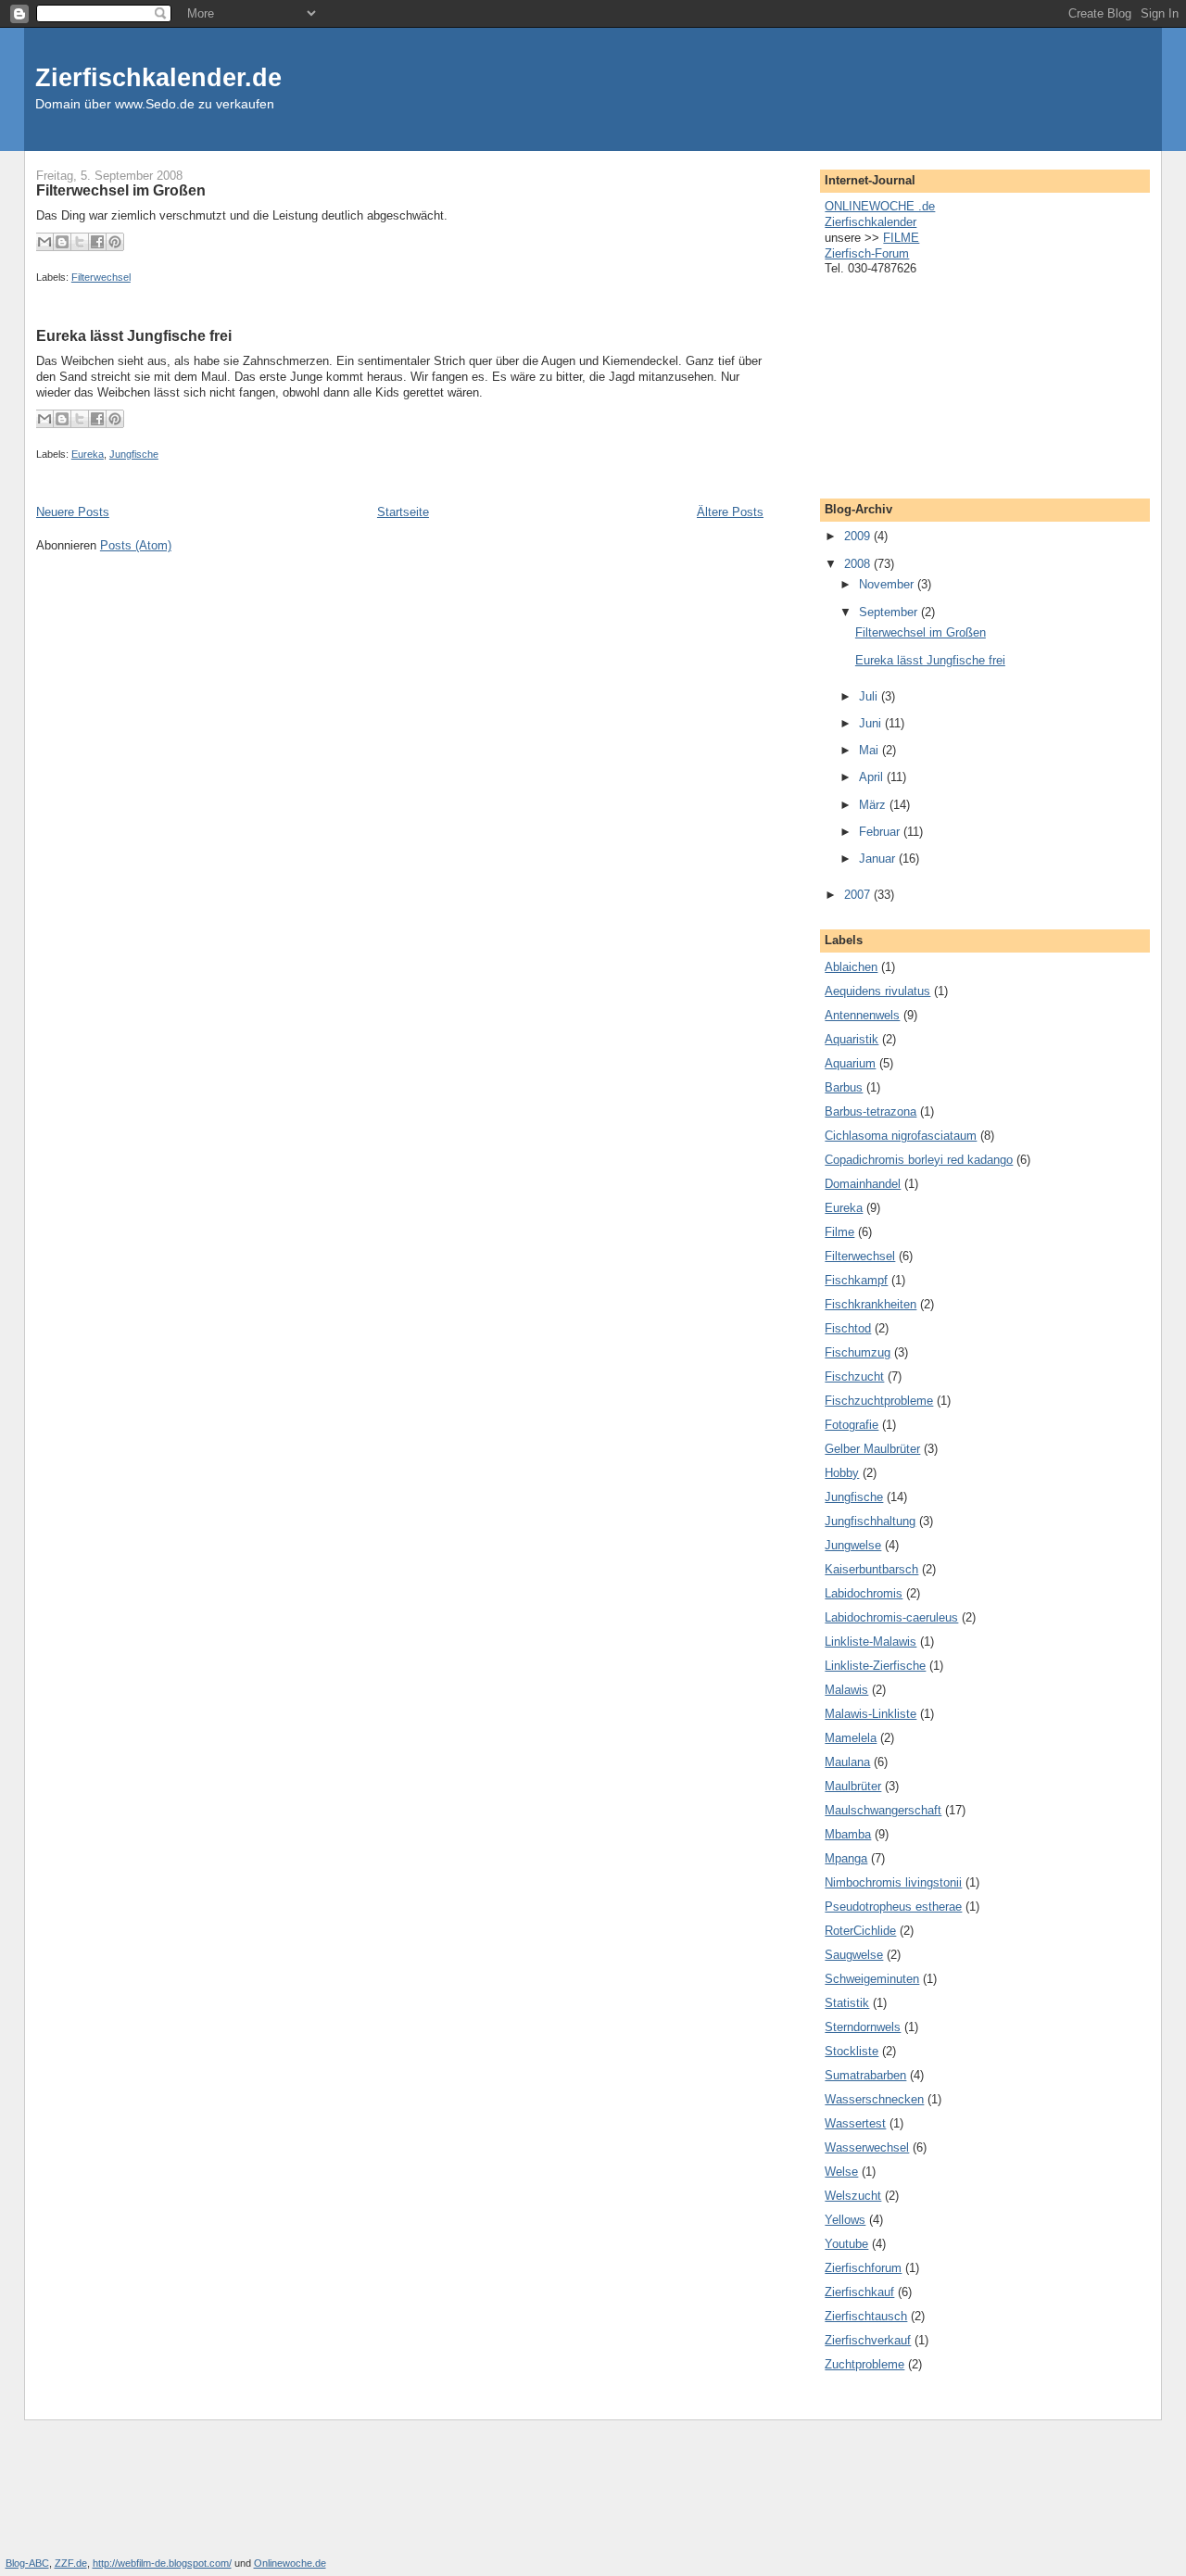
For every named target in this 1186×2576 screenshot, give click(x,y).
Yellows (845, 2220)
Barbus (844, 1087)
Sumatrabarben (865, 2075)
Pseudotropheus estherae (893, 1907)
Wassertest (855, 2123)
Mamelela (851, 1738)
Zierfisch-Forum (867, 253)
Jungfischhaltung (870, 1521)
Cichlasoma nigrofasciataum (901, 1136)
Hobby (842, 1473)
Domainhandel (863, 1184)
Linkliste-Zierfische (875, 1666)
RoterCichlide (860, 1931)
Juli (870, 696)
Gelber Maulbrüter (872, 1449)
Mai (871, 750)
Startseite (403, 512)
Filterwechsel (101, 277)
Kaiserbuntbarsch (871, 1569)
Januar (879, 859)
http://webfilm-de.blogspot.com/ (162, 2563)
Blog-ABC (27, 2563)
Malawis (846, 1690)
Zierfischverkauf (868, 2340)
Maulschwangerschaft (883, 1810)
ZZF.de (71, 2563)
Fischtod (848, 1328)
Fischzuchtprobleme (879, 1401)
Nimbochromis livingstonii (893, 1882)
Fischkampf (856, 1280)
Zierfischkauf (859, 2292)
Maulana (847, 1762)
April (873, 777)
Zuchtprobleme (864, 2364)
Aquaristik (852, 1039)
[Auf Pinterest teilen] (115, 242)
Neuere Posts (73, 512)
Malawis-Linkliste (871, 1714)
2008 (859, 564)
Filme (839, 1232)
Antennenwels (862, 1015)
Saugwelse (854, 1955)
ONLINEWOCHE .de (880, 206)
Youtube (846, 2244)
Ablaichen (851, 967)
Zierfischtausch (866, 2316)
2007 (859, 895)
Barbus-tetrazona (871, 1111)
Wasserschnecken (874, 2099)
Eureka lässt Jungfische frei (134, 335)
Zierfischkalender (871, 222)
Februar (881, 832)
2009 (859, 536)
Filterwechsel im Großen (121, 190)
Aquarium (850, 1063)
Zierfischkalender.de (158, 77)
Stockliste (852, 2051)
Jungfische (134, 454)
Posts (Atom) (136, 545)
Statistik (847, 2003)
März (874, 805)
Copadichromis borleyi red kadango (919, 1160)
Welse (841, 2172)
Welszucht (853, 2196)
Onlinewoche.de (290, 2563)
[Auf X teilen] (80, 242)
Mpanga (846, 1858)
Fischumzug (858, 1352)
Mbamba (848, 1834)
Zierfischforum (863, 2268)
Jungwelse (853, 1545)
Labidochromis (864, 1593)
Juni (872, 723)
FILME (901, 238)
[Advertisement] (917, 382)
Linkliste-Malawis (871, 1642)
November (888, 584)
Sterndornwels (863, 2027)
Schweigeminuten (872, 1979)
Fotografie (852, 1425)
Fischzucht (854, 1376)
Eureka (88, 454)
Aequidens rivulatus (877, 991)
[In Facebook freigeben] (97, 242)
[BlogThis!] (62, 242)
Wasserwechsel (867, 2147)
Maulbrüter (853, 1786)
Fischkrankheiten (871, 1304)
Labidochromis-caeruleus (891, 1617)
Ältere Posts (730, 512)
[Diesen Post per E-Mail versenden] (44, 242)
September (890, 612)
